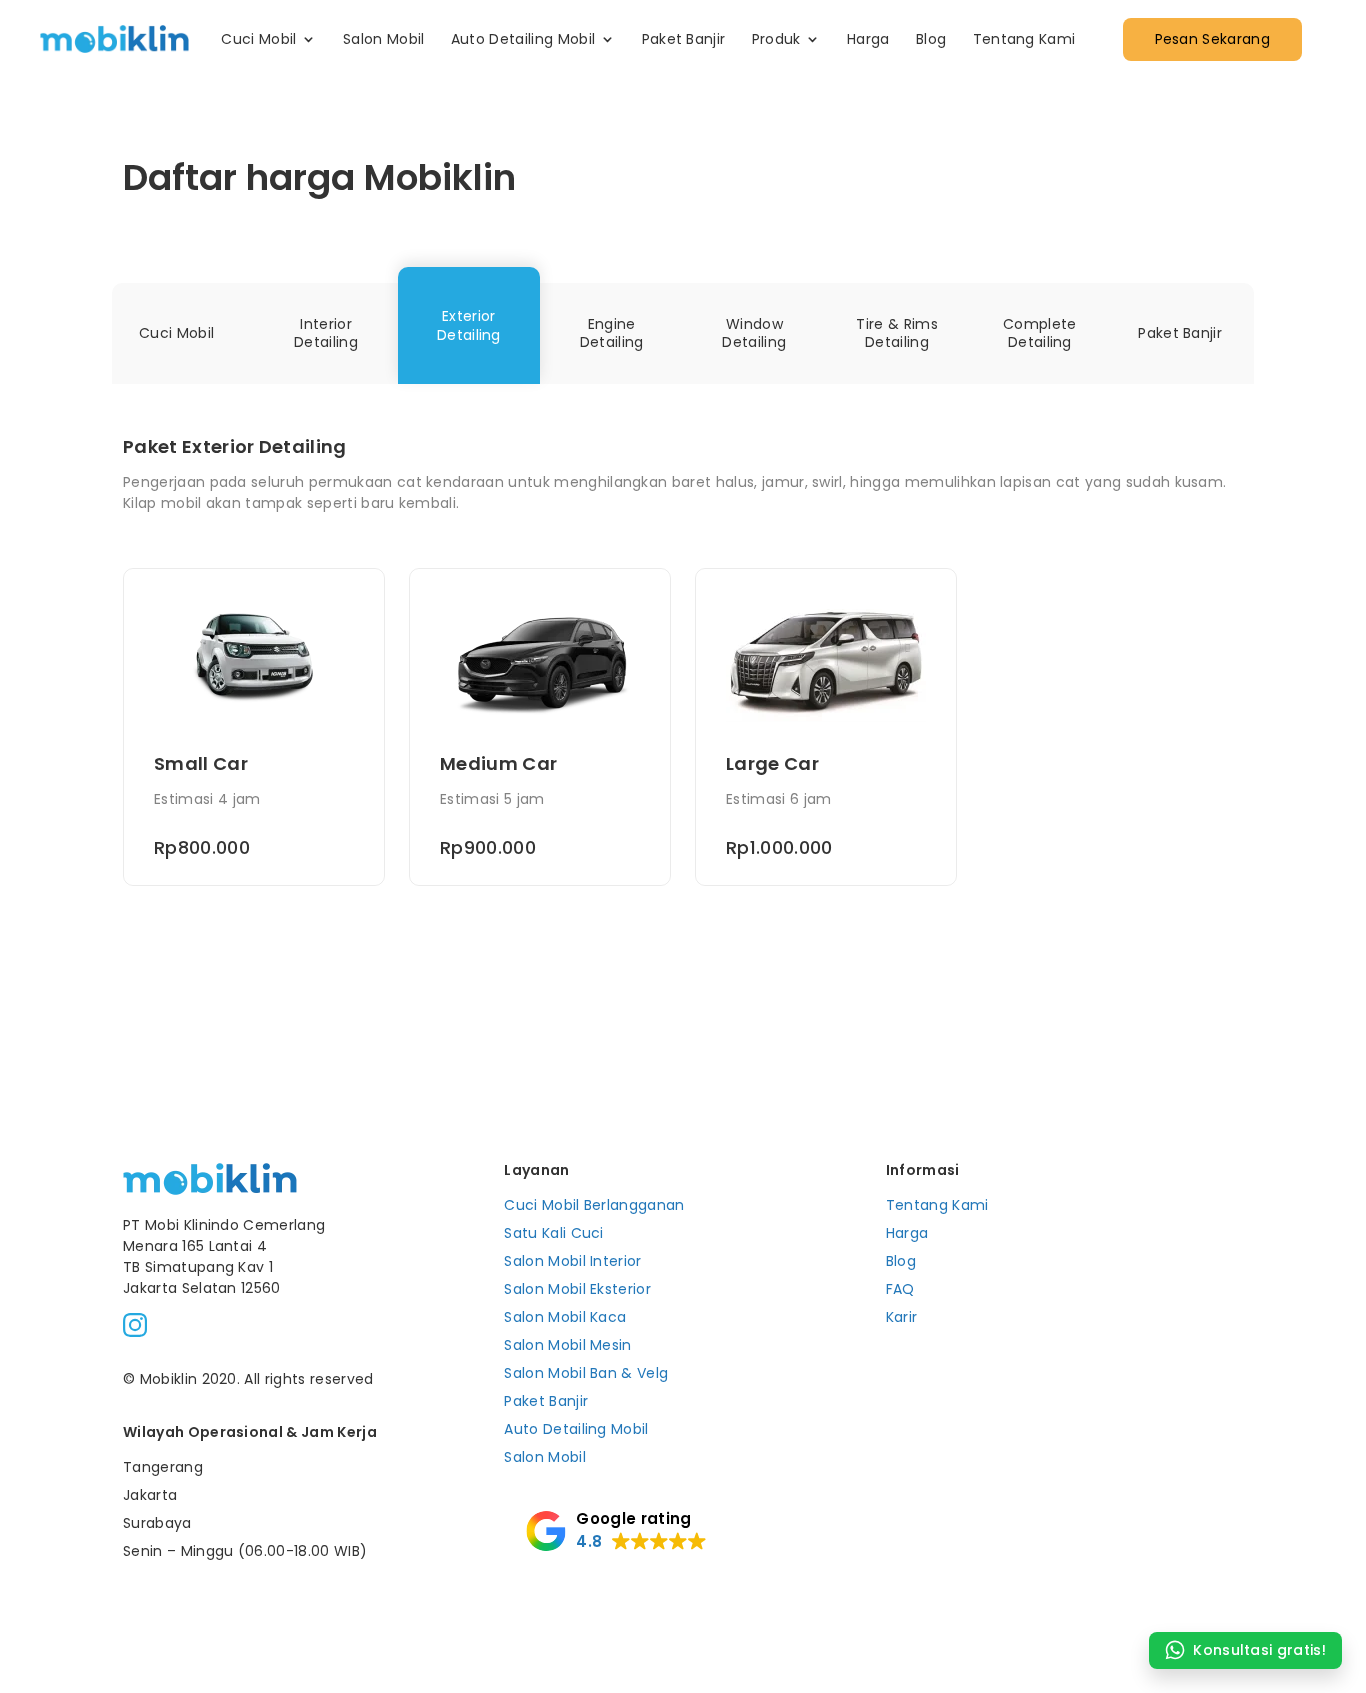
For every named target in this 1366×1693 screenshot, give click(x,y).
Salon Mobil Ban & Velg (586, 1373)
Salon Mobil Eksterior (577, 1289)
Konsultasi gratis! (1259, 1650)
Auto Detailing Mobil (523, 39)
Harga (868, 39)
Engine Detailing (612, 333)
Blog (931, 39)
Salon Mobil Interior (572, 1261)
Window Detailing (754, 333)
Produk (776, 39)
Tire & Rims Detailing (897, 333)
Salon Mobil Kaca (565, 1317)
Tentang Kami (1024, 39)
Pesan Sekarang (1212, 39)
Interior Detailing (326, 333)
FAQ (900, 1289)
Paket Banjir (684, 39)
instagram (135, 1325)
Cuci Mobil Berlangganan (594, 1205)
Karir (902, 1317)
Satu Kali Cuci (553, 1233)
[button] (616, 1530)
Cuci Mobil (258, 39)
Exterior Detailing (469, 325)
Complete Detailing (1040, 333)
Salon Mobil (384, 39)
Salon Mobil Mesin (567, 1345)
